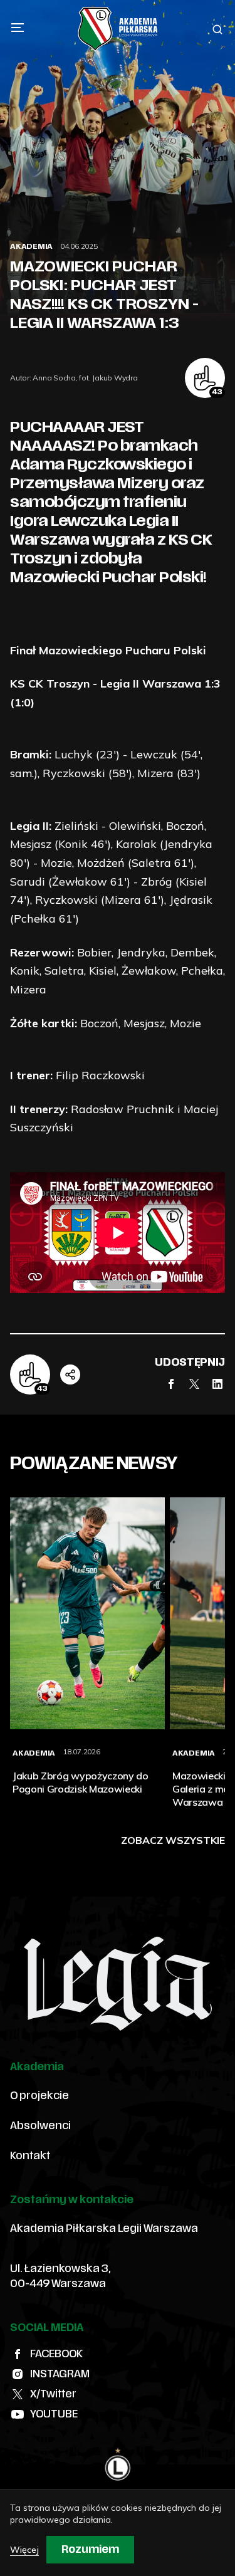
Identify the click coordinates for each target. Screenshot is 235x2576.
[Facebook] (171, 1384)
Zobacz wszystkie (173, 1840)
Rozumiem (90, 2550)
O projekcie (39, 2096)
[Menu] (18, 28)
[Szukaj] (217, 29)
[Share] (70, 1374)
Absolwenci (40, 2126)
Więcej (24, 2550)
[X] (194, 1384)
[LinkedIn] (217, 1384)
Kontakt (30, 2156)
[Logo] (118, 29)
